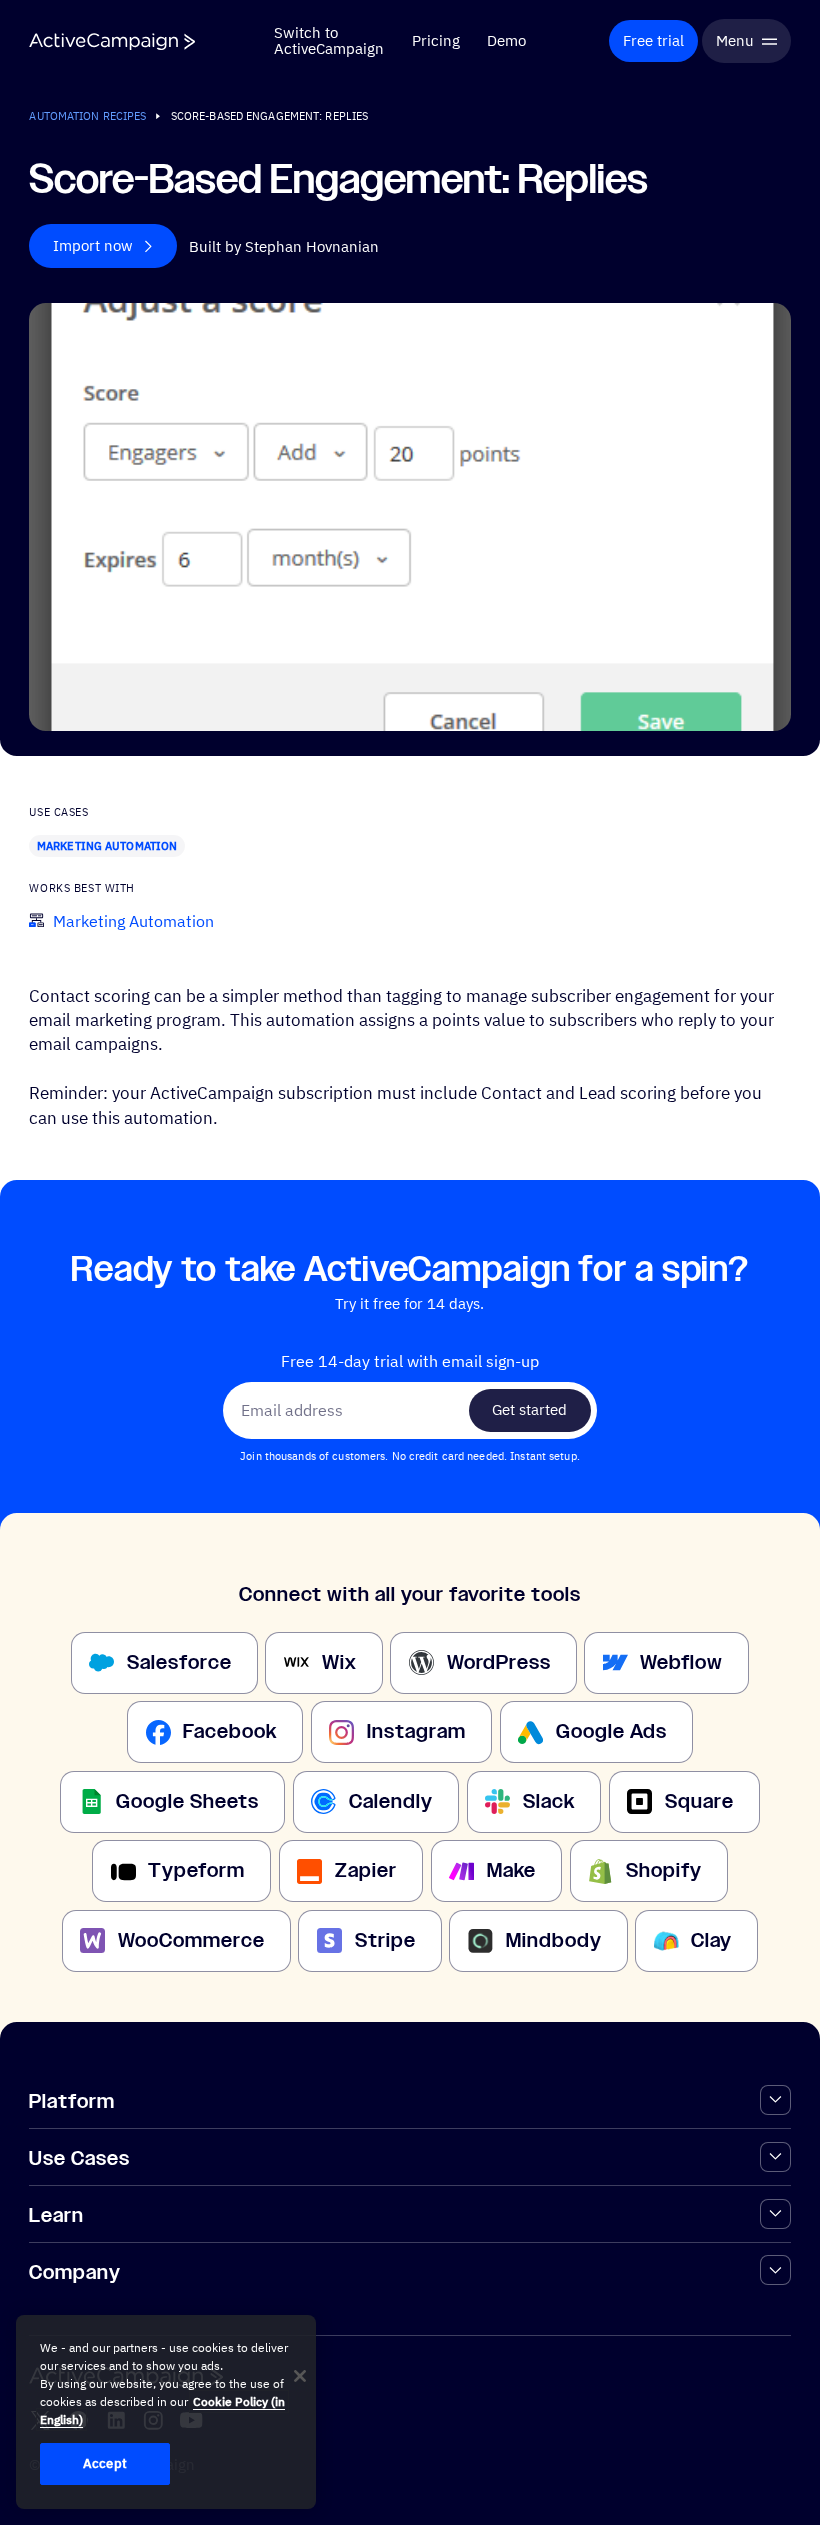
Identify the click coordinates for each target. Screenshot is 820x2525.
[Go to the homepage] (112, 41)
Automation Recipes (87, 115)
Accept (105, 2463)
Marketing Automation (107, 845)
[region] (166, 2412)
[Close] (300, 2376)
